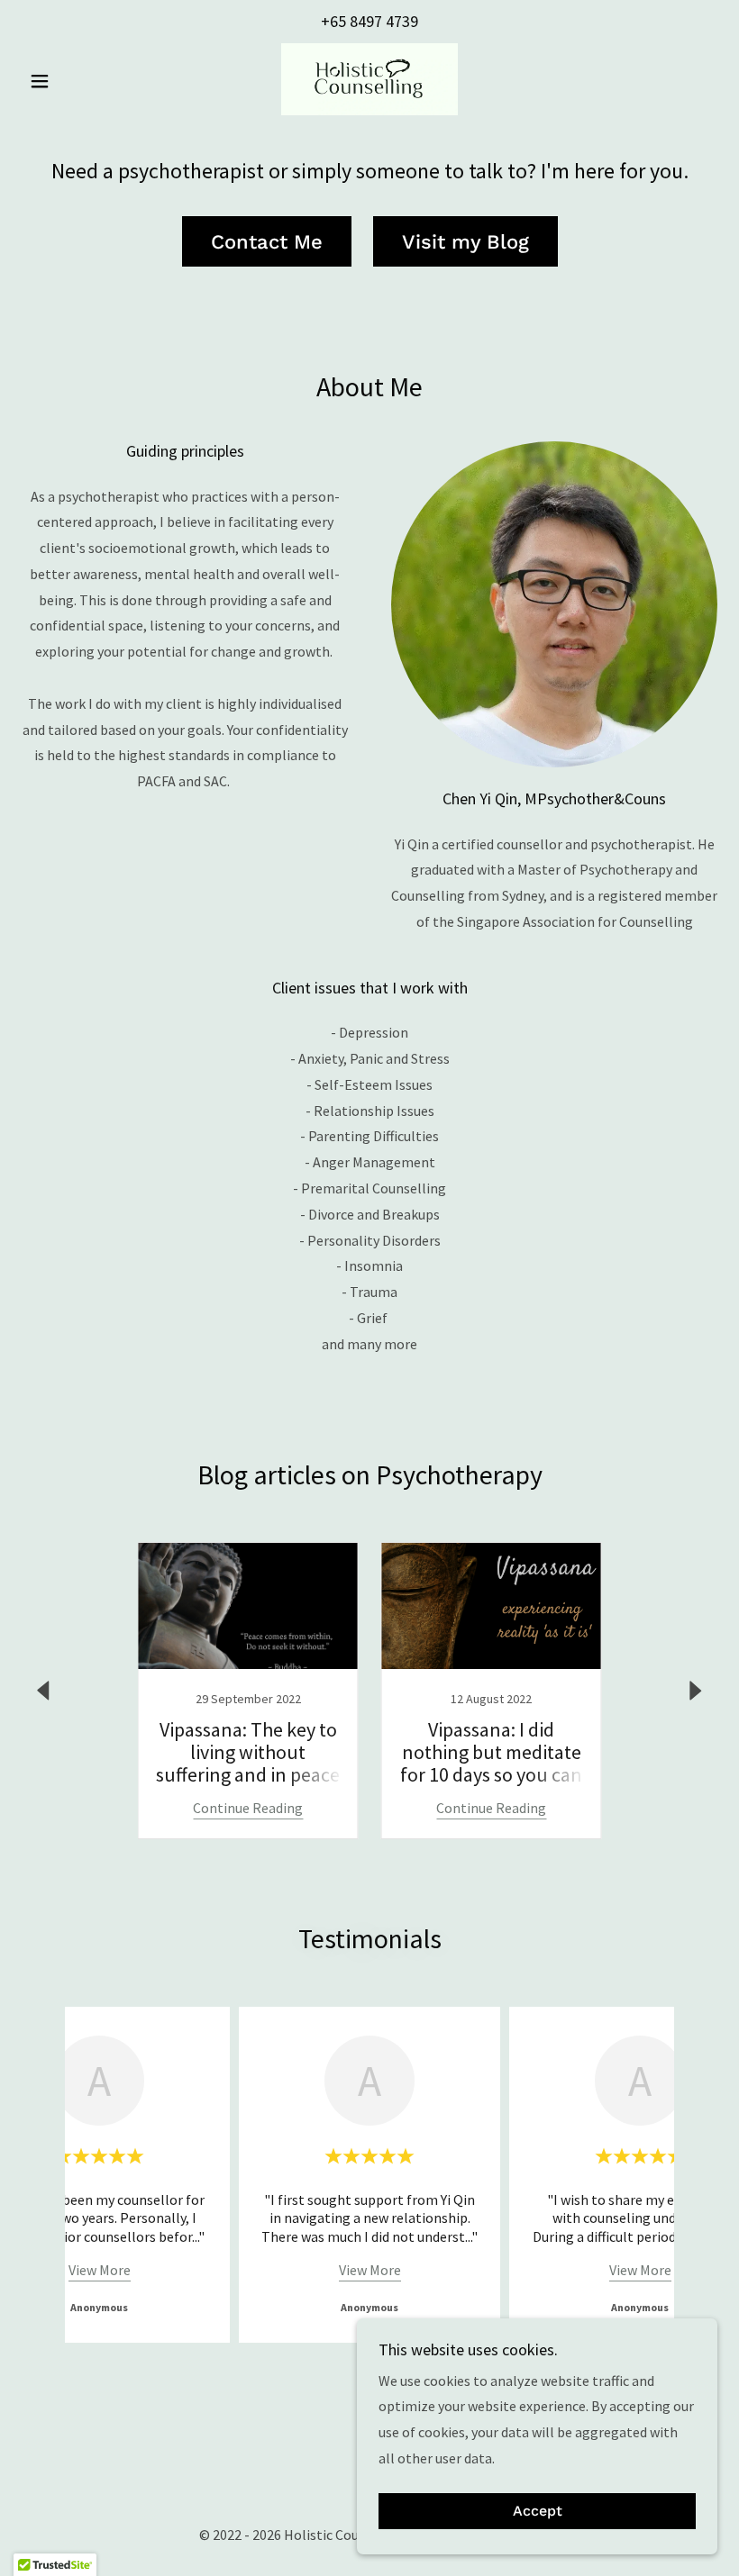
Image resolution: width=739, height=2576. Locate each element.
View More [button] (100, 2270)
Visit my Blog (465, 242)
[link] (369, 79)
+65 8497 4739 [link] (369, 21)
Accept (538, 2512)
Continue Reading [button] (248, 1808)
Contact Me (267, 242)
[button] (74, 81)
